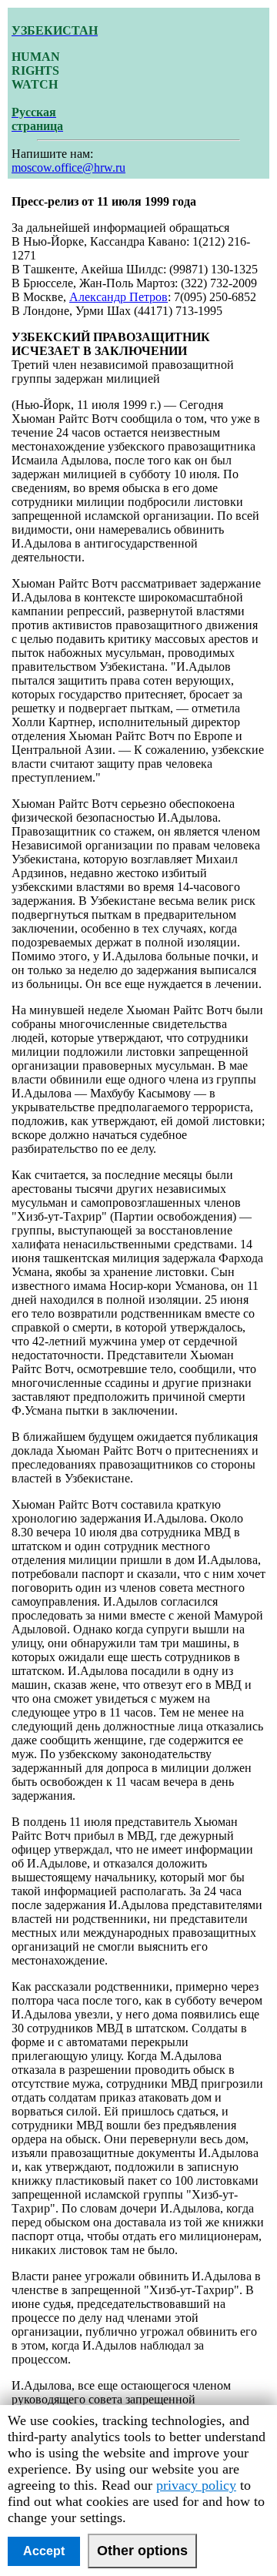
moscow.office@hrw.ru (68, 167)
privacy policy (196, 2485)
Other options (142, 2551)
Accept (44, 2551)
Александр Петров (118, 297)
